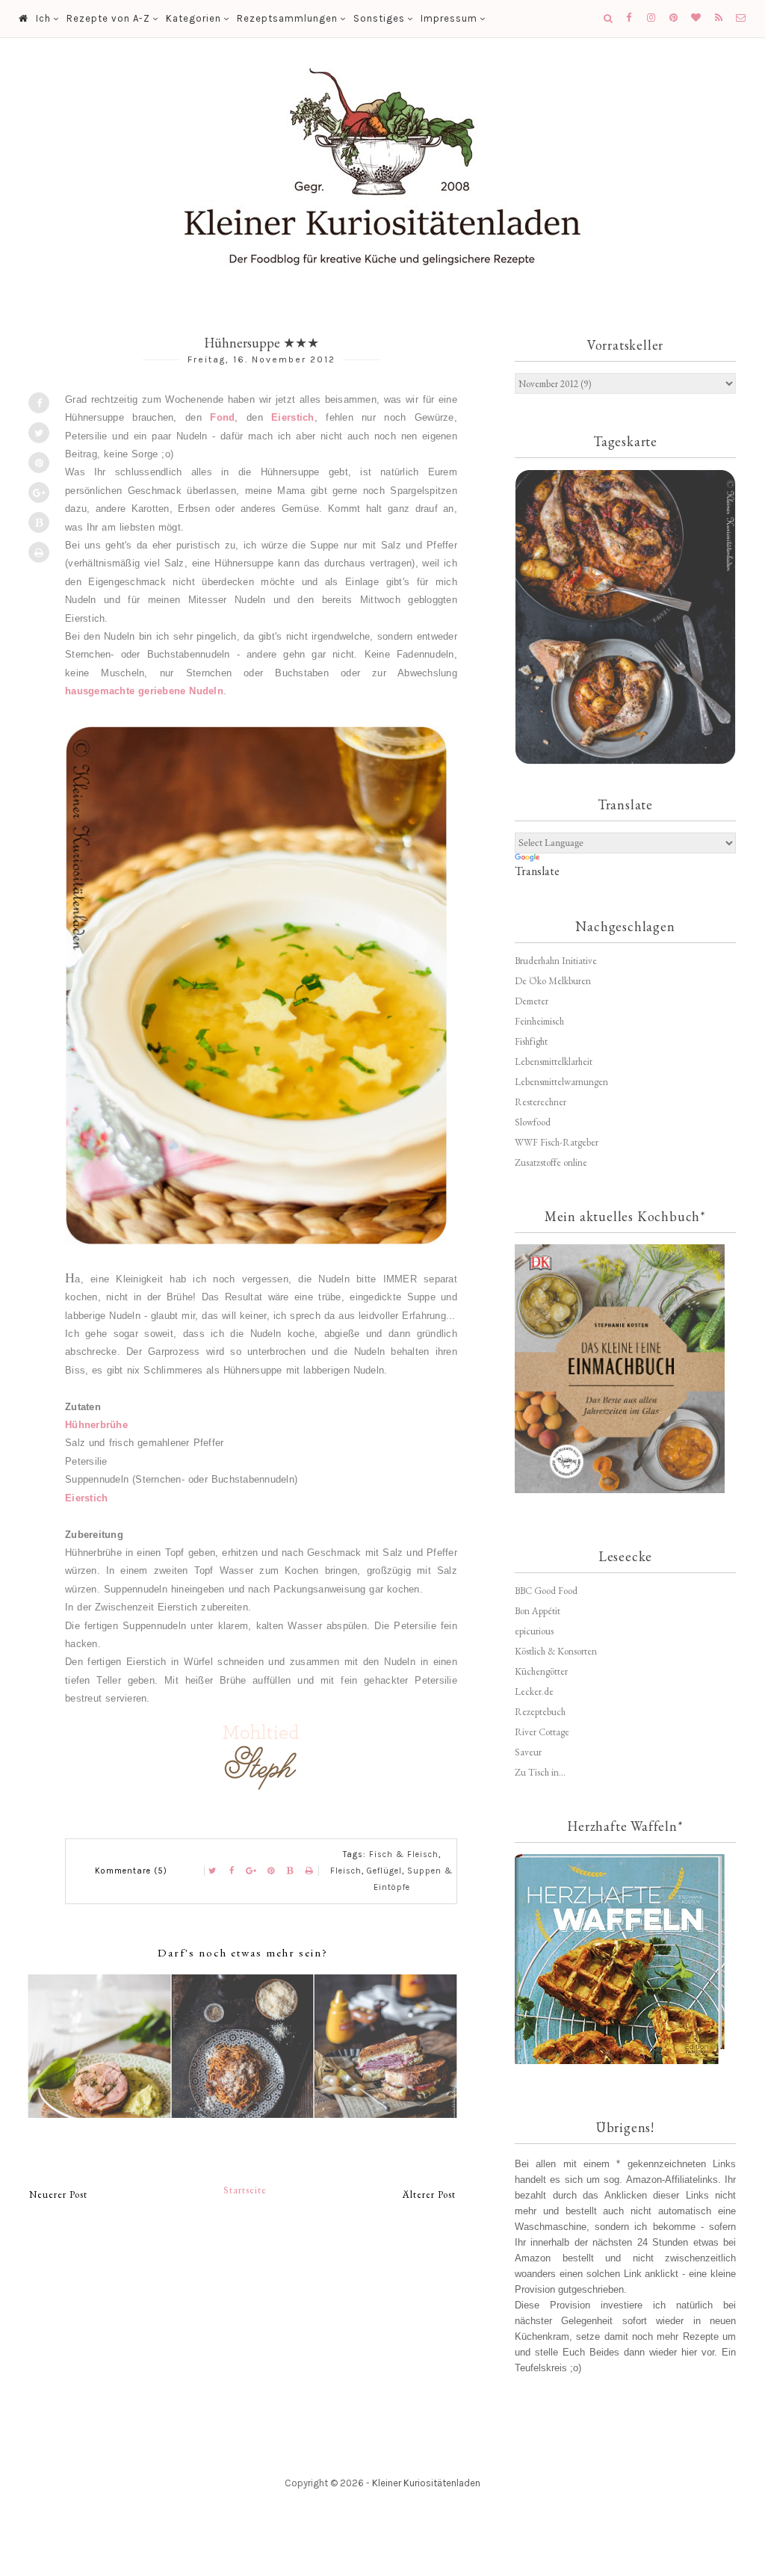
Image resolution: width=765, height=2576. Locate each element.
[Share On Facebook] (39, 403)
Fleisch (346, 1871)
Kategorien (193, 18)
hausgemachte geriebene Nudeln (144, 691)
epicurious (534, 1631)
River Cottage (542, 1732)
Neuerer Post (58, 2194)
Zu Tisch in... (540, 1772)
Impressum (449, 18)
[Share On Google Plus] (39, 492)
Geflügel (384, 1871)
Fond (222, 417)
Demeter (532, 1001)
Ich (43, 18)
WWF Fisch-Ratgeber (557, 1142)
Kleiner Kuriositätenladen (426, 2483)
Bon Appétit (538, 1611)
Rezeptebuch (540, 1712)
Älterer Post (429, 2194)
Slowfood (533, 1122)
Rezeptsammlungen (287, 18)
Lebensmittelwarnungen (561, 1082)
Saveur (528, 1752)
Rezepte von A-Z (108, 18)
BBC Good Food (546, 1591)
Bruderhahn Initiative (556, 961)
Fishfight (531, 1041)
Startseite (245, 2190)
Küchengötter (541, 1671)
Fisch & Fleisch (404, 1854)
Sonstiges (379, 18)
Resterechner (541, 1102)
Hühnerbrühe (96, 1425)
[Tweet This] (39, 433)
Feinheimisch (539, 1021)
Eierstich (292, 417)
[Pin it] (39, 463)
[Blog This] (39, 522)
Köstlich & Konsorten (556, 1651)
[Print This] (39, 552)
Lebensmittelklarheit (554, 1062)
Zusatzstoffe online (551, 1162)
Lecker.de (534, 1692)
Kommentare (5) (131, 1871)
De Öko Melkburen (553, 981)
